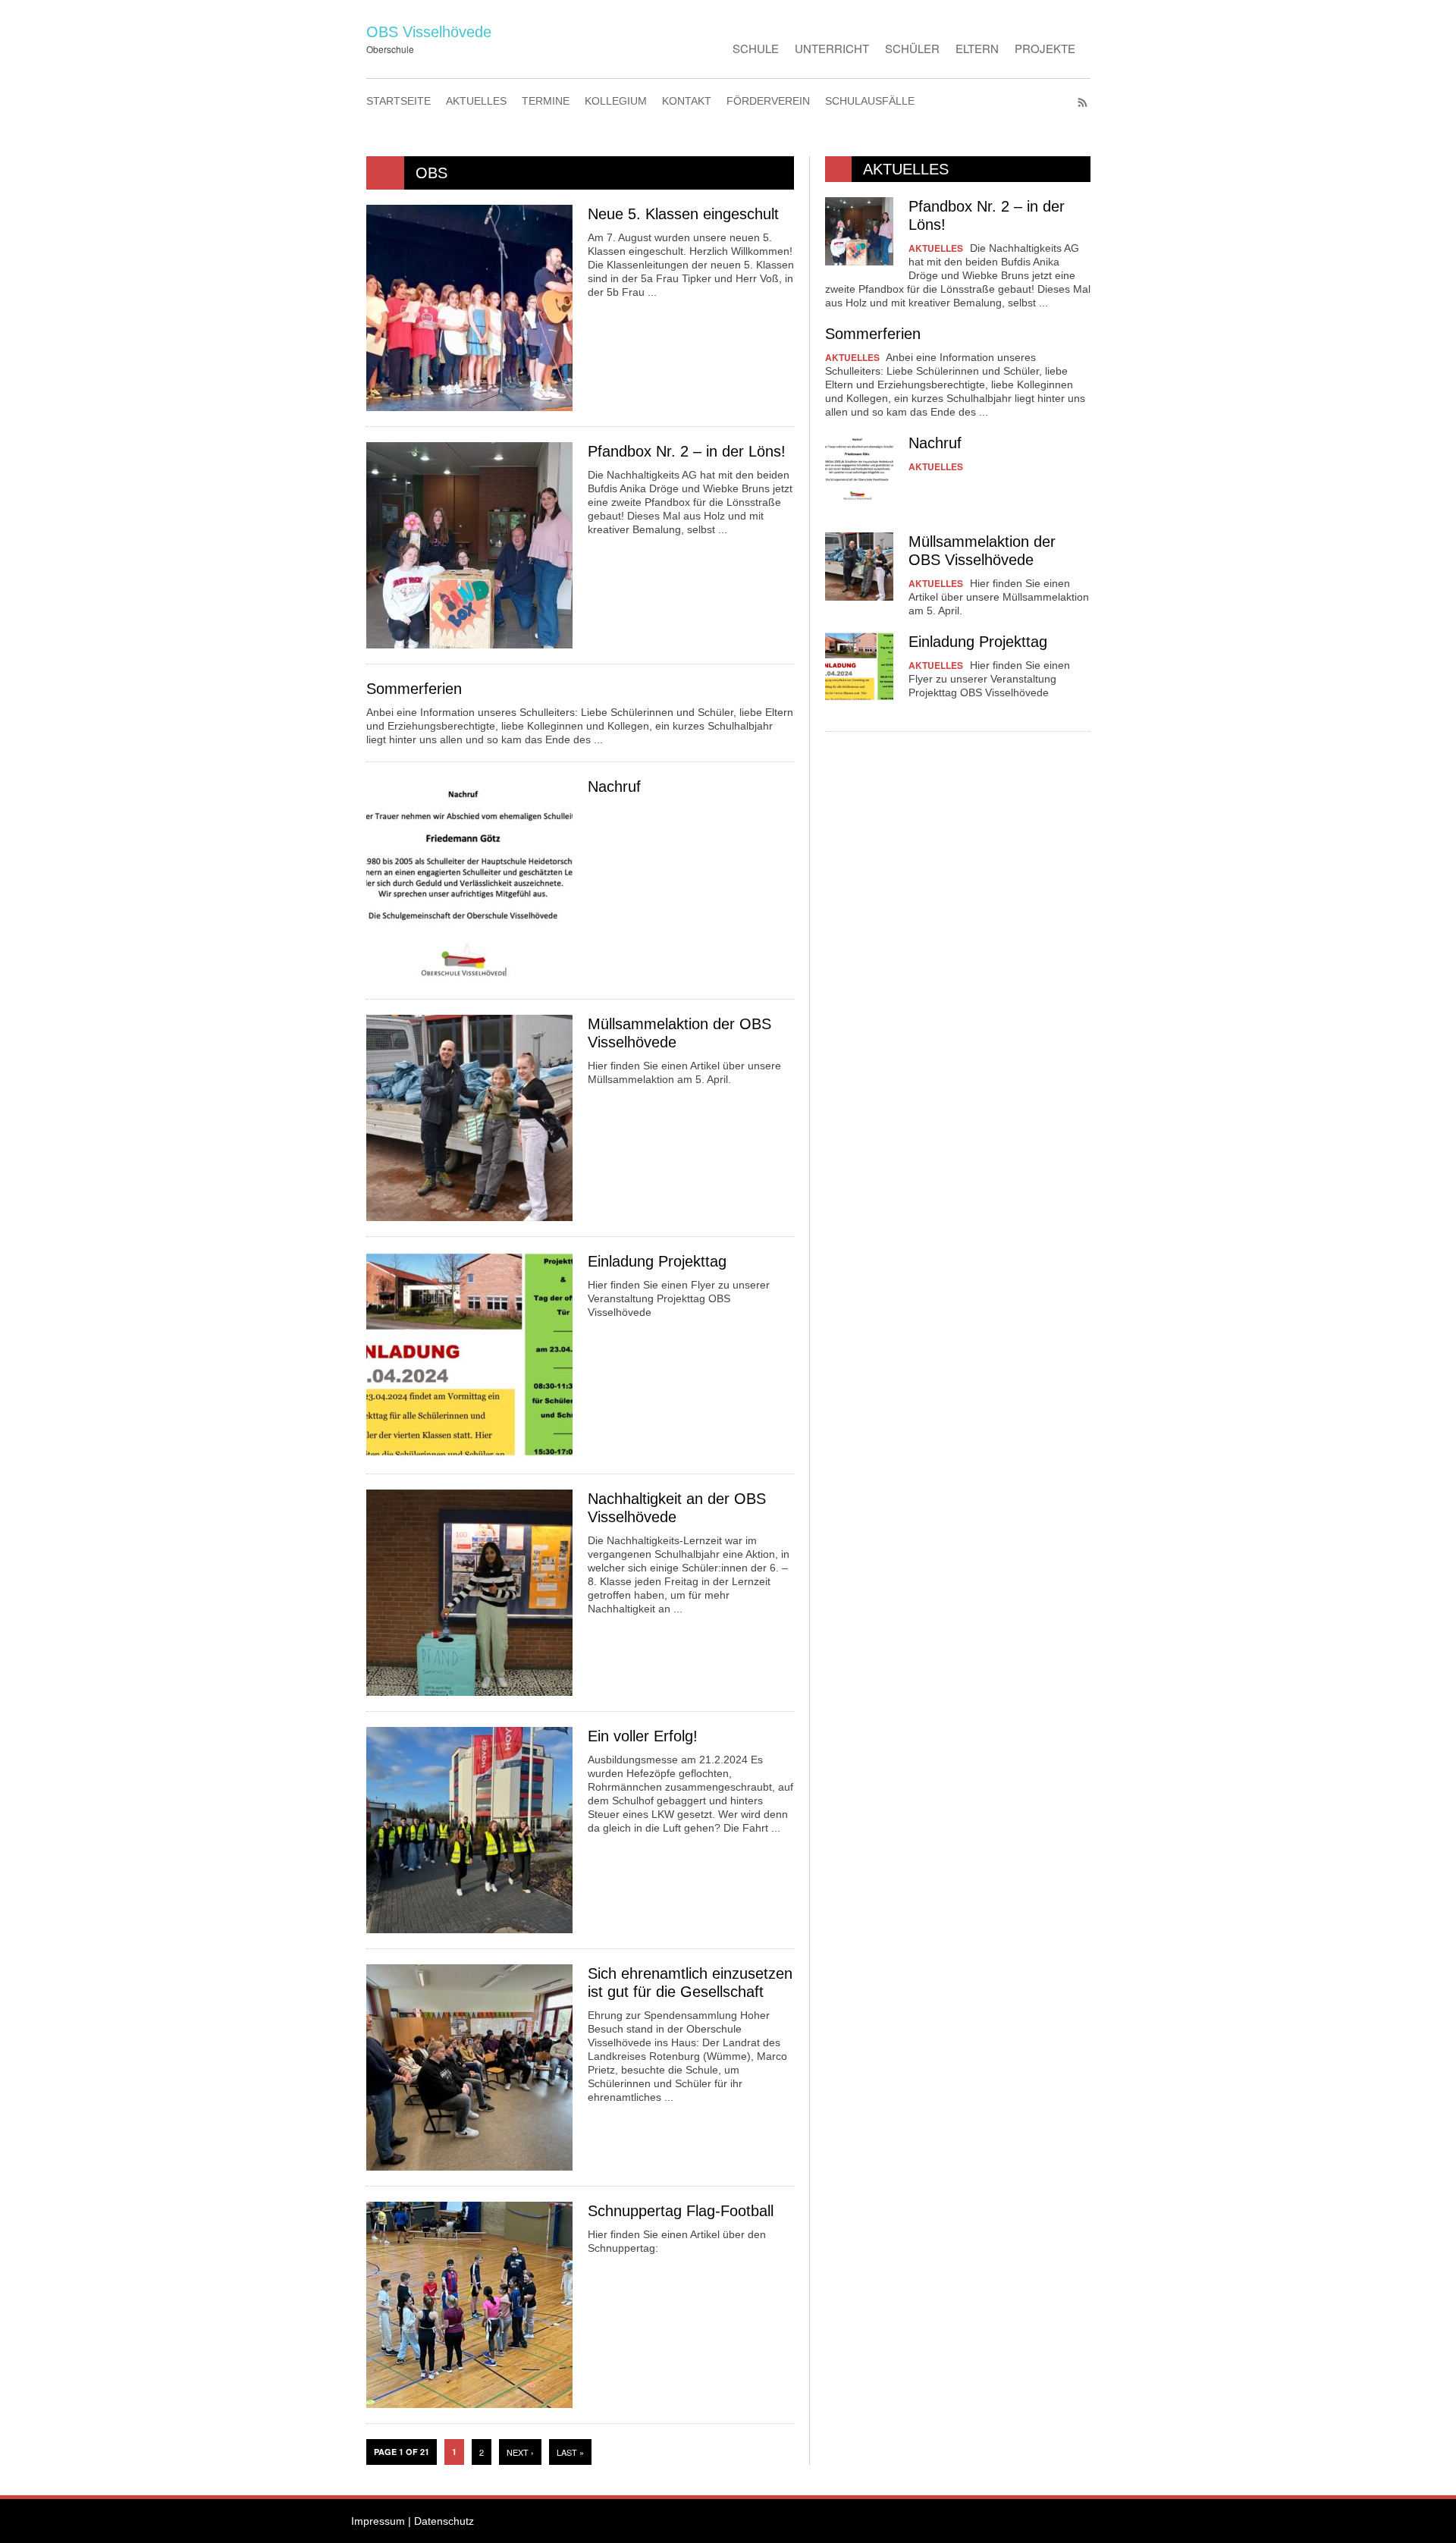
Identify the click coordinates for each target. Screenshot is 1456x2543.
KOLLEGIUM (616, 101)
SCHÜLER (912, 48)
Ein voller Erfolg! (643, 1736)
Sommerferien (414, 689)
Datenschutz (444, 2521)
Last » (570, 2452)
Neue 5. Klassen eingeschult (683, 214)
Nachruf (614, 786)
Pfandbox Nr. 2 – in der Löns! (687, 451)
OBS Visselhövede (429, 32)
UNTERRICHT (832, 48)
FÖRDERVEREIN (768, 101)
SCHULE (756, 48)
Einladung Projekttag (657, 1261)
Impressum (378, 2521)
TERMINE (546, 101)
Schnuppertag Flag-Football (681, 2211)
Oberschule (390, 49)
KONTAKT (687, 101)
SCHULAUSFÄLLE (870, 101)
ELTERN (977, 48)
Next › (520, 2452)
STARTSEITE (399, 101)
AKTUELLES (476, 101)
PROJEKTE (1045, 48)
